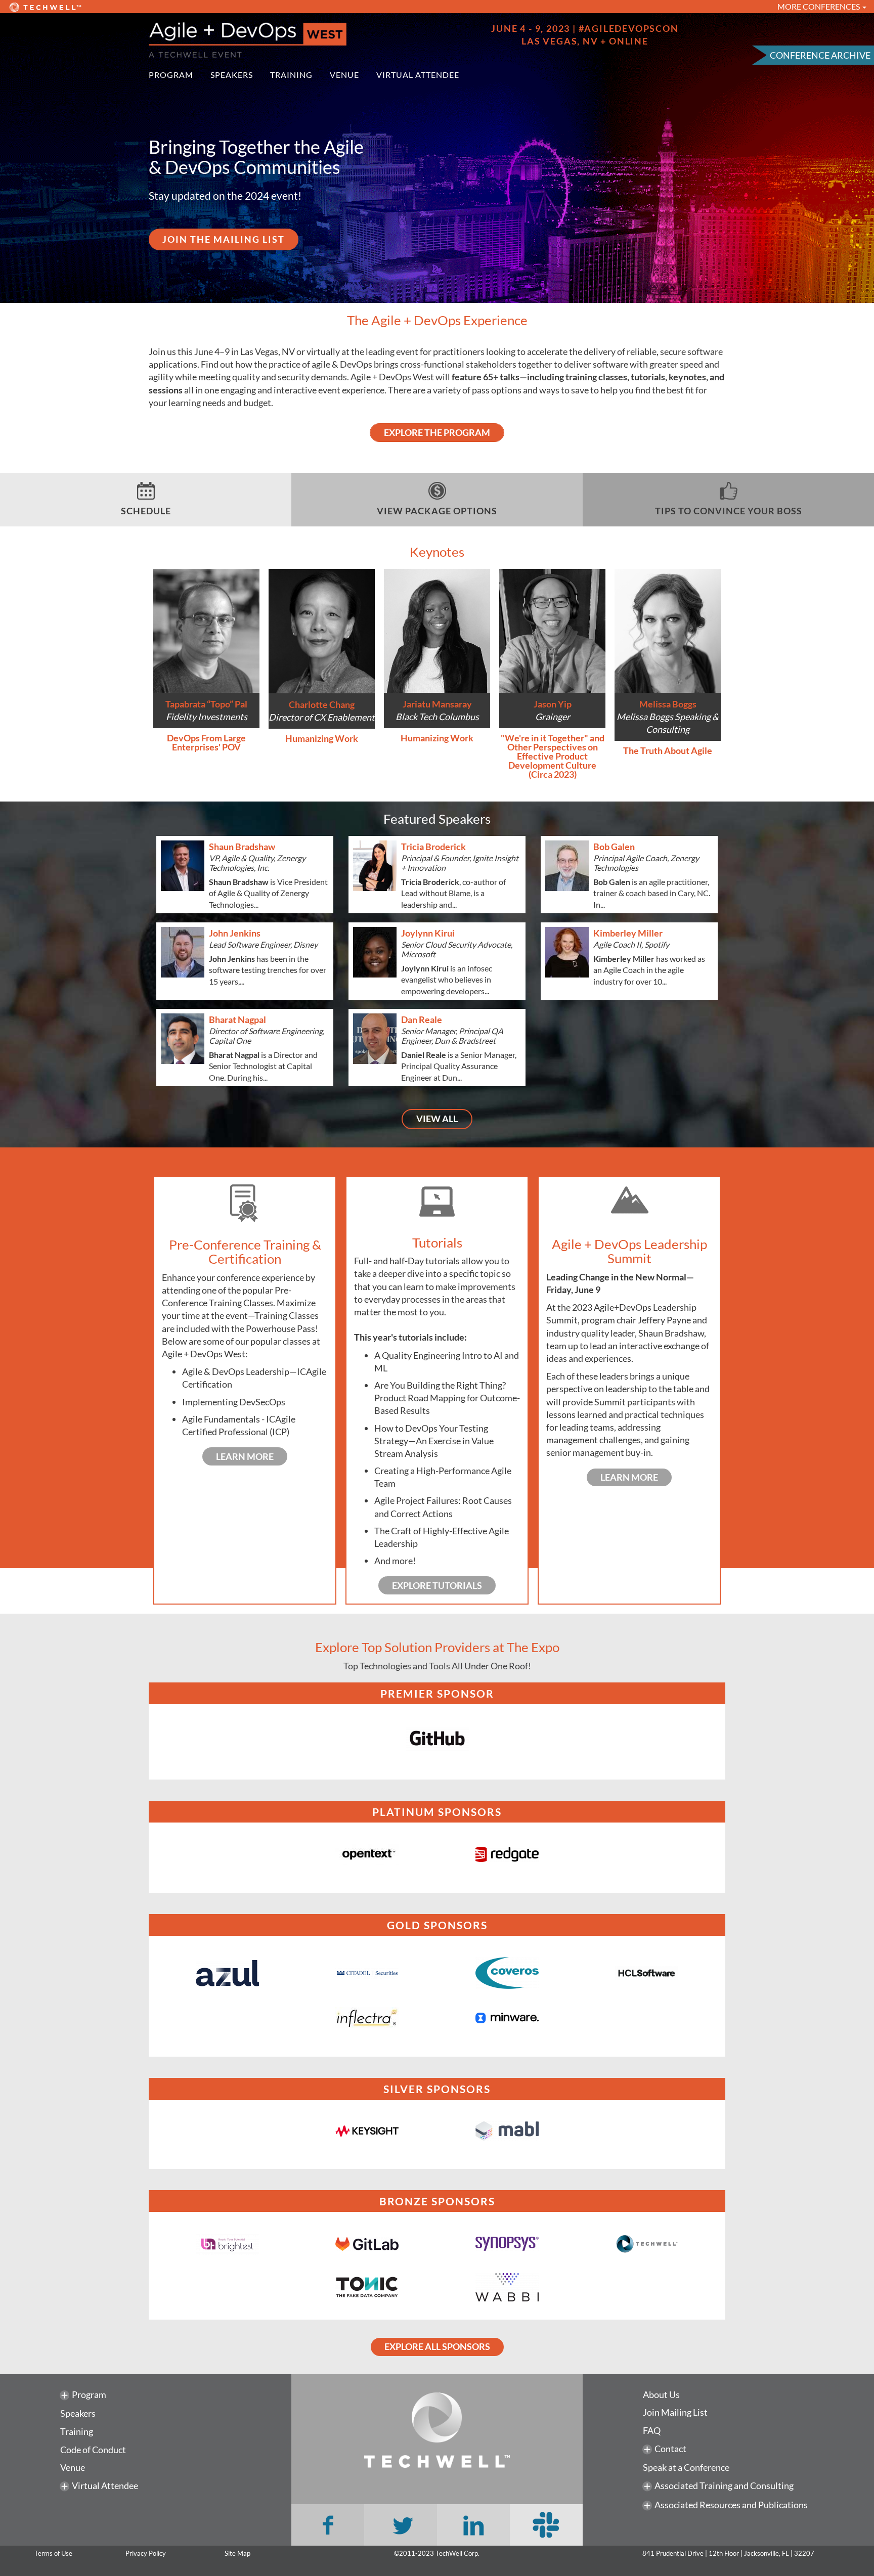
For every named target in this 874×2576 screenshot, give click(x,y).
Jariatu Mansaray (437, 704)
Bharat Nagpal (237, 1019)
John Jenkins (235, 933)
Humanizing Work (322, 738)
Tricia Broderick (433, 847)
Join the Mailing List (224, 239)
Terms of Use (53, 2553)
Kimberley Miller (628, 933)
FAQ (652, 2430)
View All (437, 1119)
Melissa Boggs (668, 704)
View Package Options (437, 511)
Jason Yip (553, 704)
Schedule (146, 511)
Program (171, 75)
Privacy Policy (146, 2553)
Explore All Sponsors (437, 2346)
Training (291, 75)
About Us (661, 2394)
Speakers (232, 75)
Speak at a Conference (686, 2467)
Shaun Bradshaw (242, 847)
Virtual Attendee (418, 75)
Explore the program (437, 432)
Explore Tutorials (437, 1585)
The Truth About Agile (668, 750)
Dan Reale (422, 1019)
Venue (344, 75)
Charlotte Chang (322, 704)
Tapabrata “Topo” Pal (206, 704)
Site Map (237, 2553)
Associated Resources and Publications (731, 2505)
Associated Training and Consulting (724, 2485)
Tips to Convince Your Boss (729, 511)
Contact (670, 2449)
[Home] (289, 40)
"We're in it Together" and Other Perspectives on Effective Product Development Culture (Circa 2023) (553, 756)
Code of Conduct (93, 2450)
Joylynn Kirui (428, 933)
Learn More (245, 1456)
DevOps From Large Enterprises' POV (206, 742)
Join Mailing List (675, 2412)
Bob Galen (614, 847)
